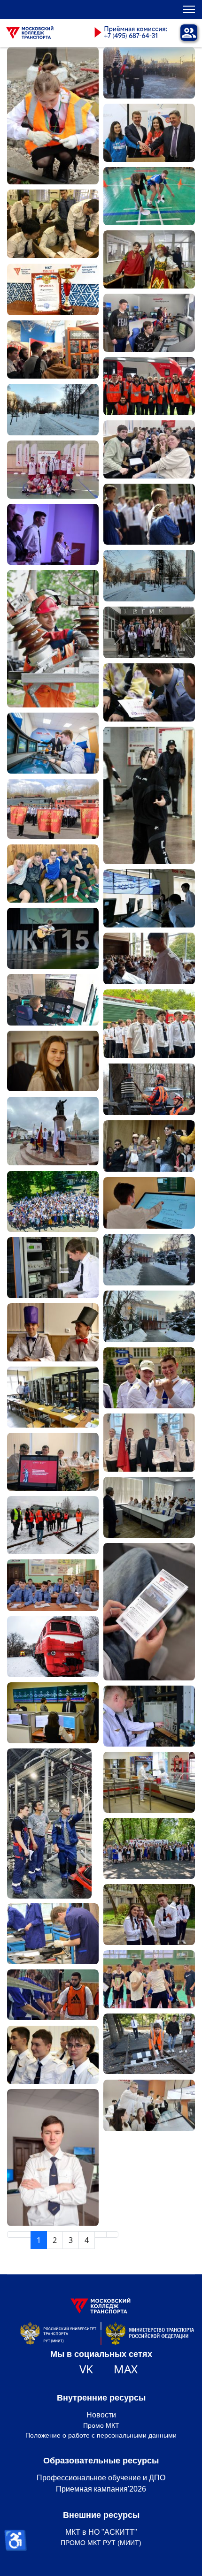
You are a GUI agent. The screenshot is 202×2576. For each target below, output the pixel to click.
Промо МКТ (101, 2425)
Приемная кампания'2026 (101, 2489)
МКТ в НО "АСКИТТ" (101, 2532)
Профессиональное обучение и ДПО (101, 2478)
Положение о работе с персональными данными (101, 2435)
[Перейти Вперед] (101, 2234)
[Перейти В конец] (112, 2234)
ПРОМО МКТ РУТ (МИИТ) (101, 2543)
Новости (101, 2415)
